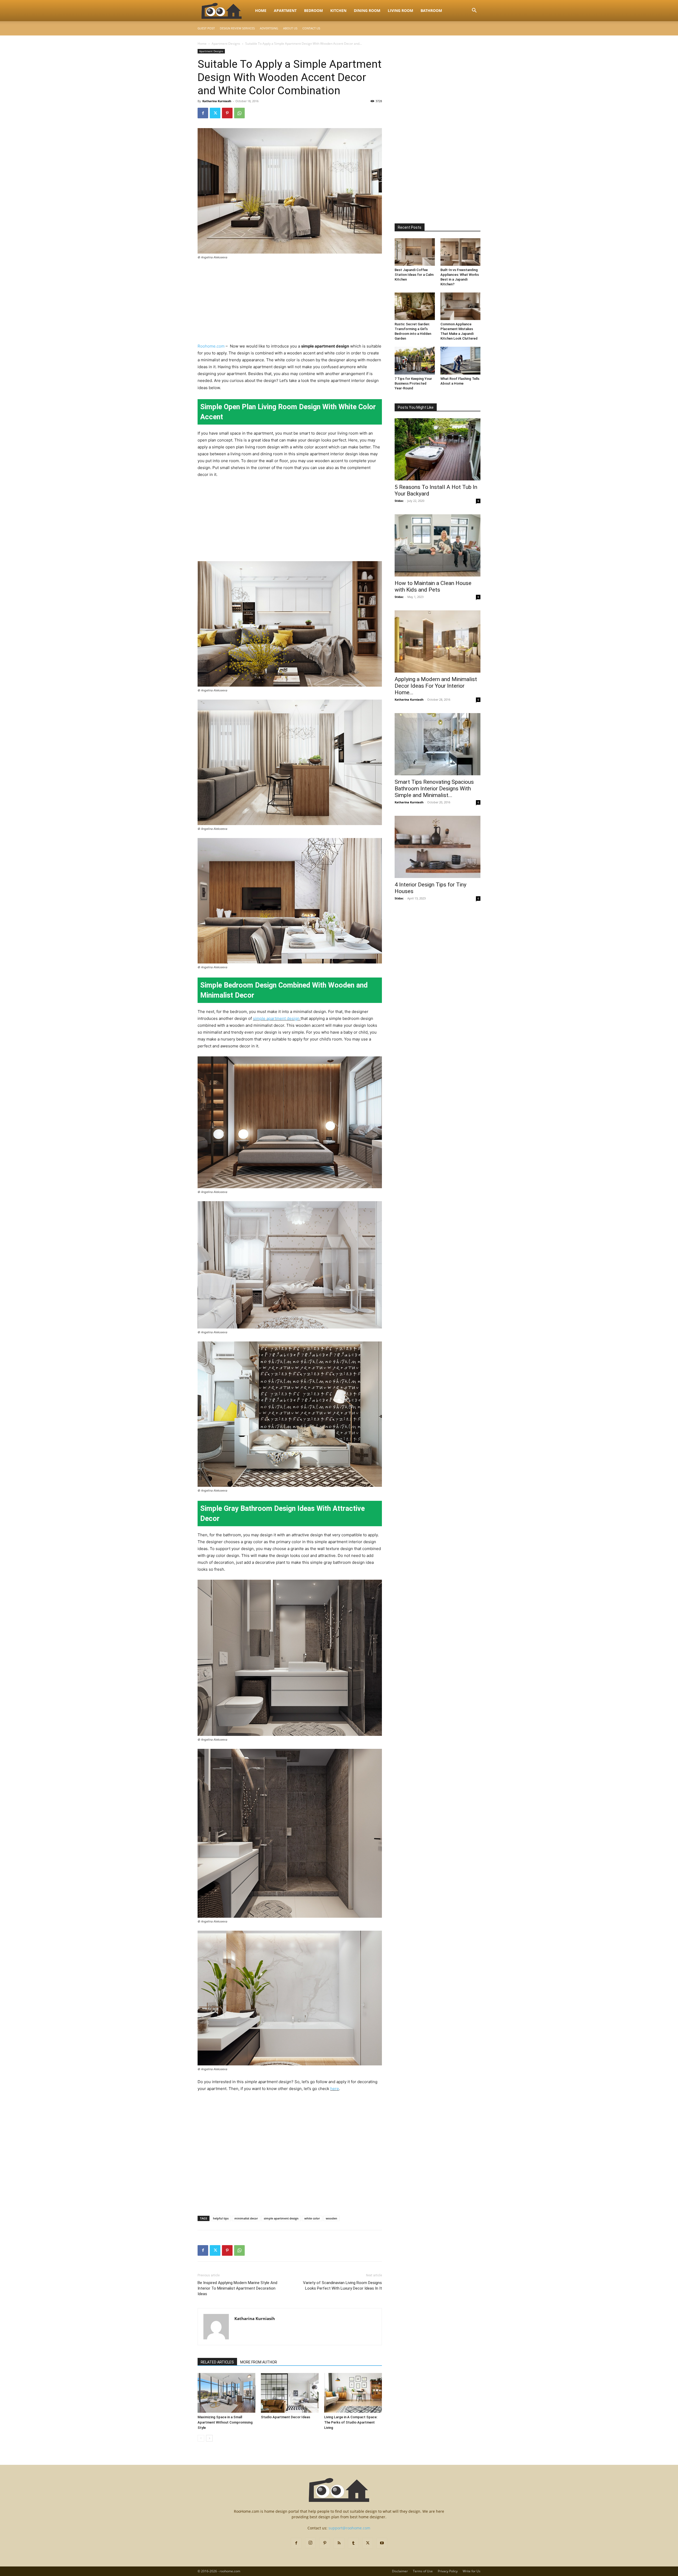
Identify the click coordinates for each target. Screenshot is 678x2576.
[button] (474, 11)
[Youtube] (382, 2543)
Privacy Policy (448, 2571)
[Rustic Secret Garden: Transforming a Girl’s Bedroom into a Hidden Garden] (415, 306)
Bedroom (313, 10)
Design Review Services (237, 28)
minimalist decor (246, 2218)
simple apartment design (276, 1018)
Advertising (269, 28)
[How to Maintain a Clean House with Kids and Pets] (438, 545)
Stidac (399, 501)
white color (312, 2218)
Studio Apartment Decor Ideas (286, 2417)
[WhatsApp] (239, 113)
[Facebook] (203, 113)
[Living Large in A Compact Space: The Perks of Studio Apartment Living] (353, 2393)
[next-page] (209, 2438)
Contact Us (311, 28)
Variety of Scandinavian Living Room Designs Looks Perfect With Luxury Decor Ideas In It (342, 2285)
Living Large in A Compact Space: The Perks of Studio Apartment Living (351, 2422)
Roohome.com (212, 346)
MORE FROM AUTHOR (259, 2362)
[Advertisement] (290, 304)
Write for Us (472, 2571)
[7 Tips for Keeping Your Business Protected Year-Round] (415, 361)
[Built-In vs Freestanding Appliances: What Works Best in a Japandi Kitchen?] (461, 252)
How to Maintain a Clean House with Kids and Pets (433, 586)
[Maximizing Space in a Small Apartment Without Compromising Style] (226, 2393)
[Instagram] (310, 2543)
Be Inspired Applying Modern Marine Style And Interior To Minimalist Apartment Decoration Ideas (237, 2288)
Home (261, 10)
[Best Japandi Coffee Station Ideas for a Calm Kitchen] (415, 252)
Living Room (400, 10)
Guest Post (206, 28)
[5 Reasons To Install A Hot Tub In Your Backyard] (438, 449)
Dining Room (367, 10)
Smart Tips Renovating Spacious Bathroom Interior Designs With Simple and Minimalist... (434, 789)
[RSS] (339, 2543)
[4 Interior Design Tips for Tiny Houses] (438, 847)
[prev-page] (201, 2438)
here (335, 2089)
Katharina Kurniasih (217, 101)
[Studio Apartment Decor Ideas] (290, 2393)
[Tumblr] (353, 2543)
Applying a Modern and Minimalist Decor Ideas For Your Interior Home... (436, 686)
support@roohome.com (349, 2528)
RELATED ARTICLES (217, 2362)
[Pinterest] (227, 113)
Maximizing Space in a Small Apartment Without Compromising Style (225, 2422)
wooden (331, 2218)
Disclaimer (400, 2571)
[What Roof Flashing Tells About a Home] (461, 361)
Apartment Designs (226, 44)
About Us (290, 28)
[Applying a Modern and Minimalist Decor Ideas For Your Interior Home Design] (438, 641)
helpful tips (221, 2218)
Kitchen (338, 10)
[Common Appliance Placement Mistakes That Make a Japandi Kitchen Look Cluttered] (461, 306)
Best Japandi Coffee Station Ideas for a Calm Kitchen (414, 275)
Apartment (285, 10)
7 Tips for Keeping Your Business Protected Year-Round (413, 383)
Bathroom (431, 10)
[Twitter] (215, 113)
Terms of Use (423, 2571)
